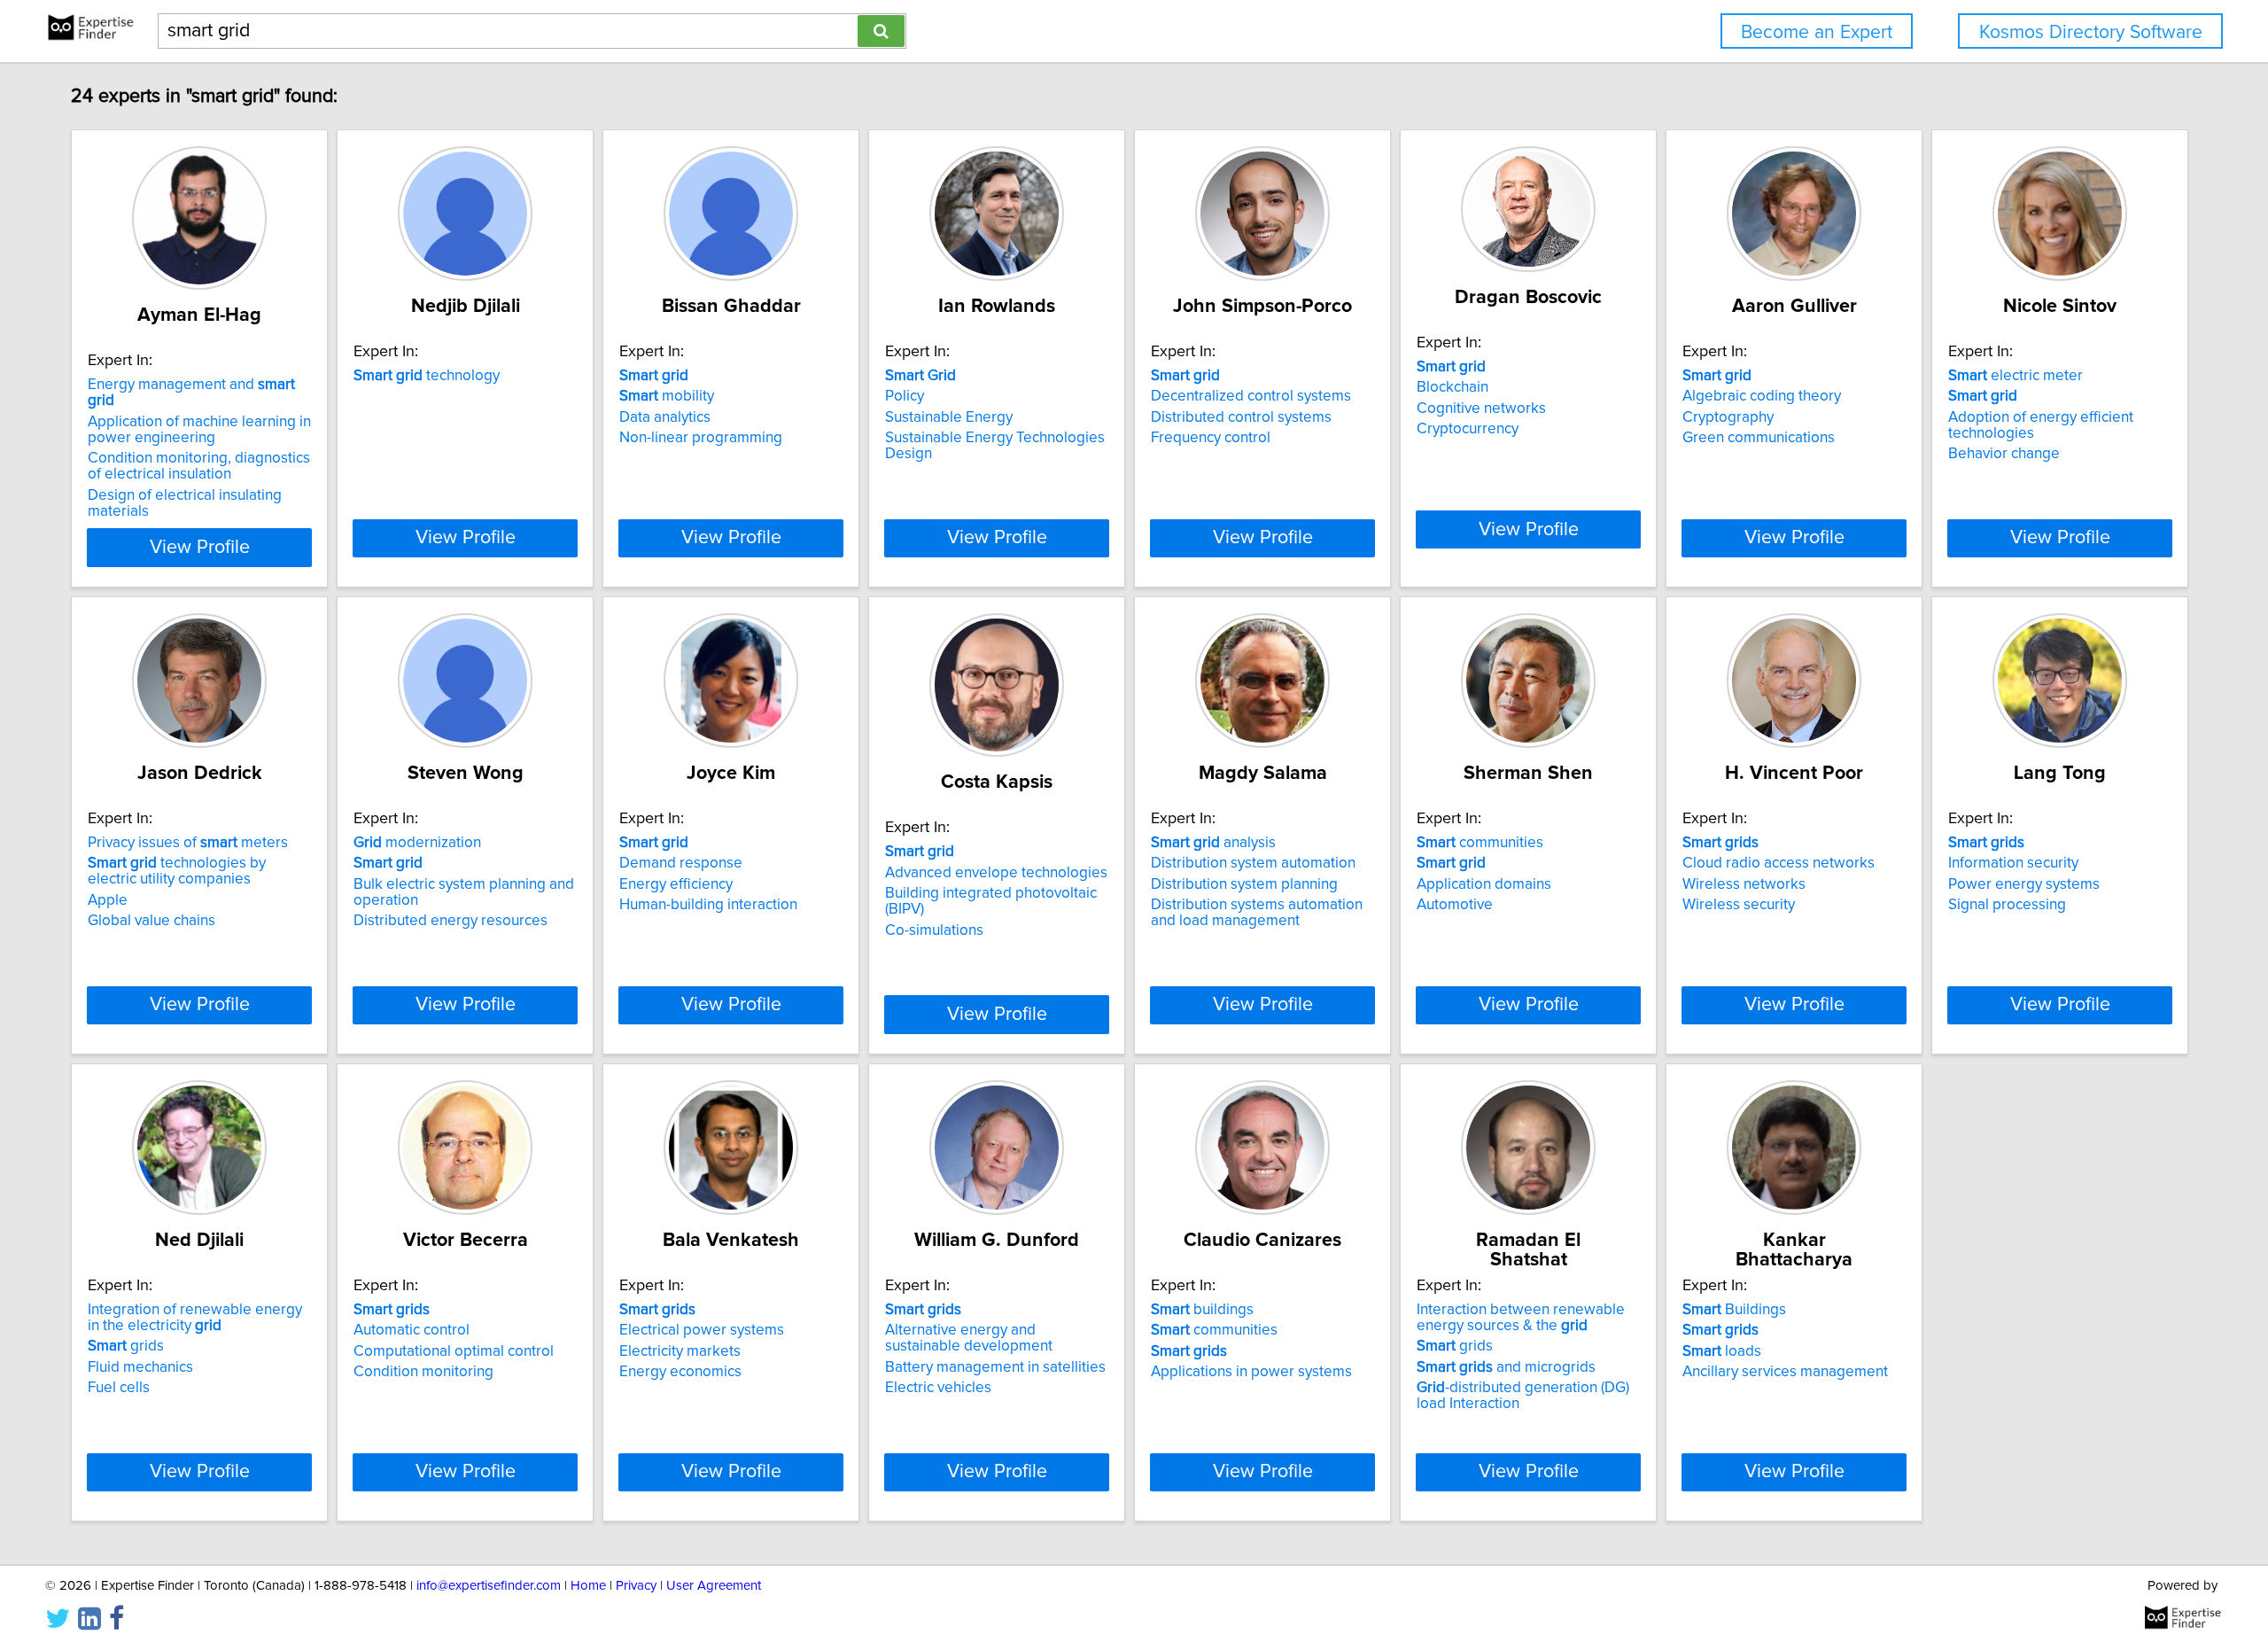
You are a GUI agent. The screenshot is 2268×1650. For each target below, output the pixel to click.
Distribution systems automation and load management (1257, 913)
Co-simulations (934, 930)
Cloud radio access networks (1779, 863)
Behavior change (2004, 454)
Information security (2013, 863)
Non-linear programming (701, 438)
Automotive (1455, 905)
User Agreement (714, 1586)
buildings (1202, 1310)
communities (1480, 843)
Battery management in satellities (995, 1367)
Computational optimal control (454, 1351)
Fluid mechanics (140, 1367)
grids (126, 1346)
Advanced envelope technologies (996, 873)
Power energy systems (2024, 884)
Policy (905, 396)
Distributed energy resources (450, 921)
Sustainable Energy (949, 417)
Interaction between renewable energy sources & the (1521, 1318)
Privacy (636, 1586)
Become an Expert (1817, 32)
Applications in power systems (1251, 1372)
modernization (417, 843)
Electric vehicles (938, 1388)
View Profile (200, 548)
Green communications (1759, 438)
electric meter (2016, 376)
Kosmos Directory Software (2091, 32)
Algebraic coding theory (1762, 396)
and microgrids (1506, 1367)
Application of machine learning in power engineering (199, 430)
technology (427, 376)
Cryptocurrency (1468, 429)
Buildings (1734, 1310)
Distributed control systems (1241, 417)
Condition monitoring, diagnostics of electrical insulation (199, 466)
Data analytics (665, 417)
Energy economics (680, 1372)
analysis (1213, 843)
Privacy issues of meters (188, 843)
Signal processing (2007, 905)
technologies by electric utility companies (177, 871)
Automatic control (412, 1330)
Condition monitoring (423, 1372)
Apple (108, 900)
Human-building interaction (708, 905)
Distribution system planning (1244, 884)
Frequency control (1211, 438)
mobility (667, 396)
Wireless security (1739, 905)
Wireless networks (1744, 884)
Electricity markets (680, 1351)
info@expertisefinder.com (489, 1586)
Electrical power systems (702, 1330)
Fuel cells (119, 1388)
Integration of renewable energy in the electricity (195, 1318)
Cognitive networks (1481, 409)
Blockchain (1452, 387)
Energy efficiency (676, 884)
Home (588, 1586)
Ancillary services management (1785, 1372)
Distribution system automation (1253, 863)
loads (1722, 1351)
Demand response (681, 863)
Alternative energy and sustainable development (969, 1338)
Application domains (1484, 884)
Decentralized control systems (1251, 396)
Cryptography (1728, 417)
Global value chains (151, 921)
